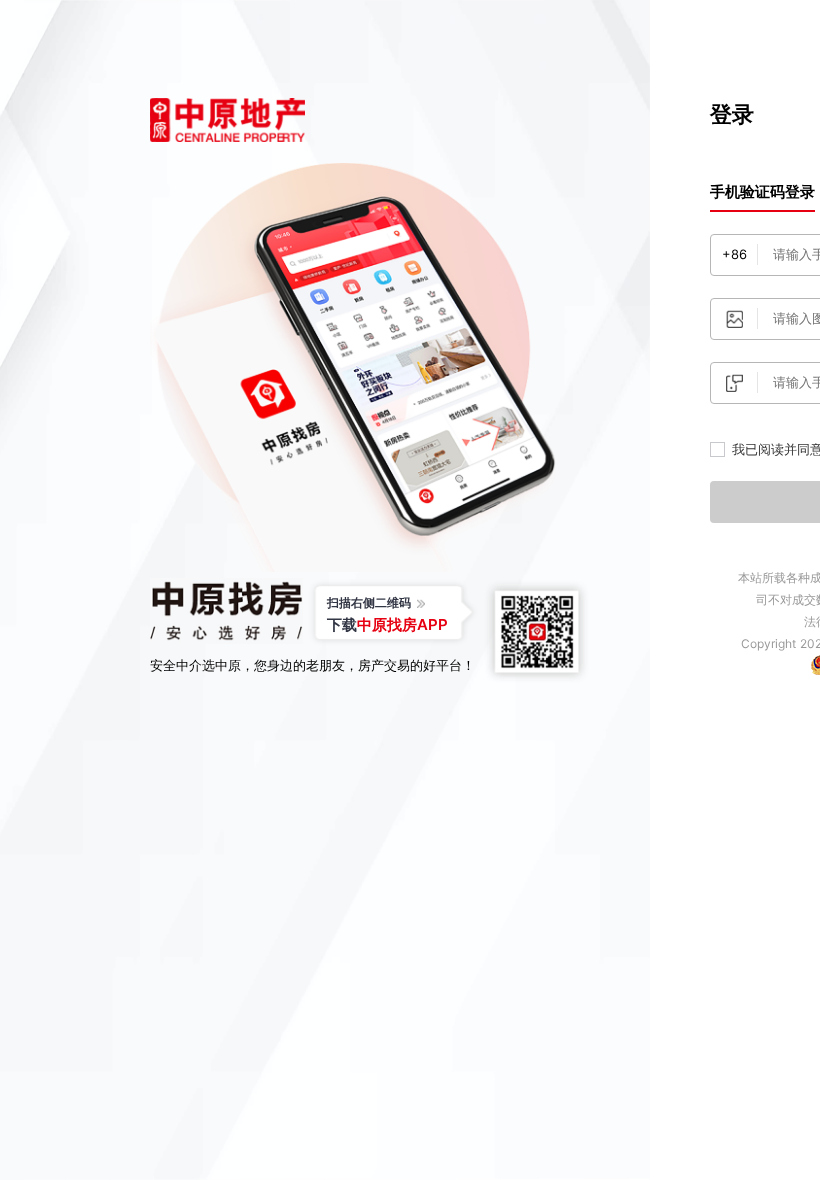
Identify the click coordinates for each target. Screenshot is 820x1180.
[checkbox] (717, 450)
